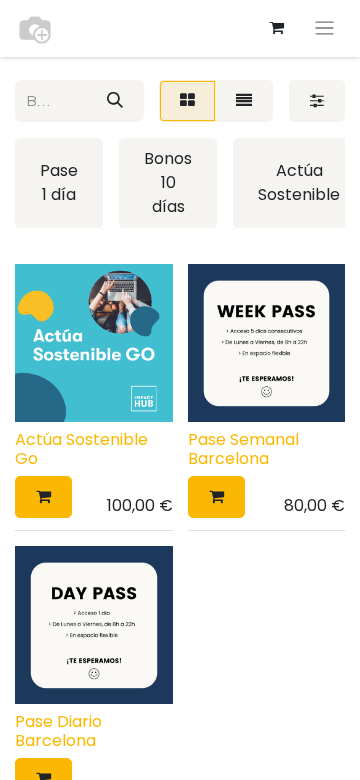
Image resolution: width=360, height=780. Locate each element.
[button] (43, 497)
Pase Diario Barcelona (58, 731)
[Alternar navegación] (324, 28)
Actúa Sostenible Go (81, 449)
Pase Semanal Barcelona (243, 449)
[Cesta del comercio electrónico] (277, 28)
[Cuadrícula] (187, 101)
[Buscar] (115, 101)
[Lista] (244, 101)
